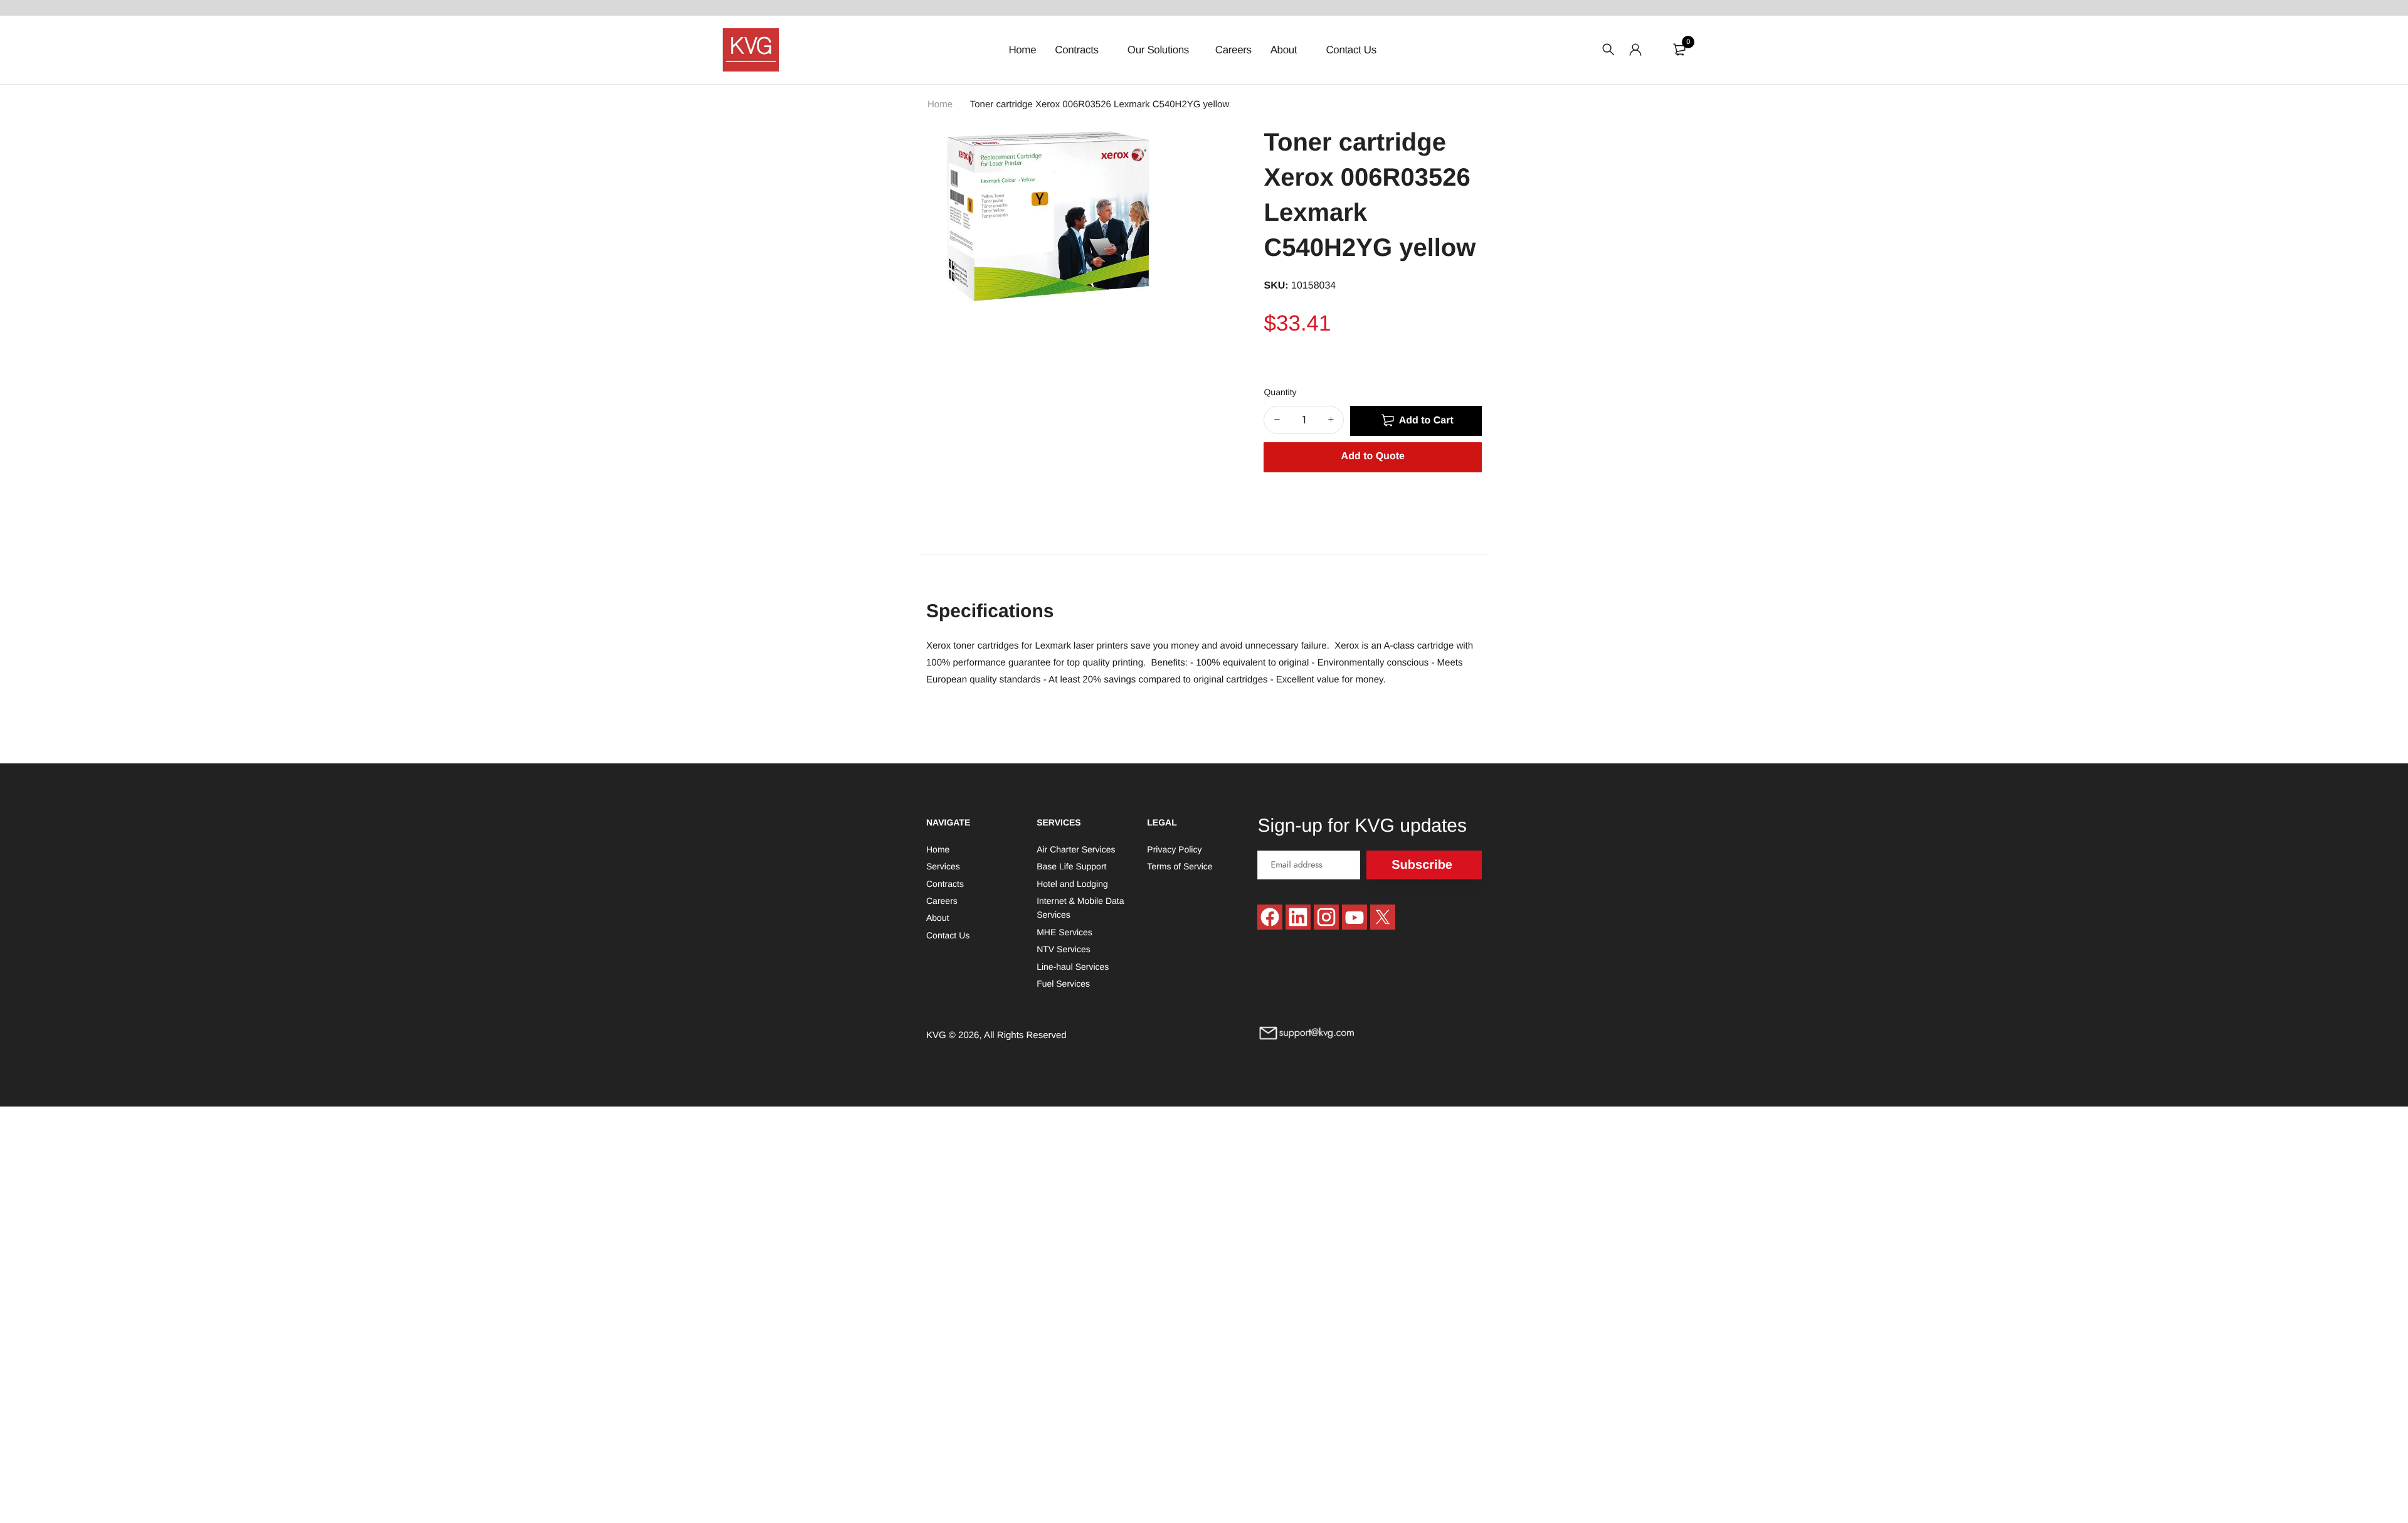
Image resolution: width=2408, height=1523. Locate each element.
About (1285, 50)
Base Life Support (1071, 866)
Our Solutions (1158, 50)
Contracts (1078, 50)
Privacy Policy (1174, 849)
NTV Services (1064, 949)
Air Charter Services (1076, 849)
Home (1022, 50)
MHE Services (1064, 931)
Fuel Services (1063, 983)
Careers (1233, 50)
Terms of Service (1180, 866)
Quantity (1280, 392)
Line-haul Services (1073, 966)
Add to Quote (1373, 456)
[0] (1679, 50)
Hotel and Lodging (1072, 883)
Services (943, 866)
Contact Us (1351, 50)
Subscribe (1422, 864)
